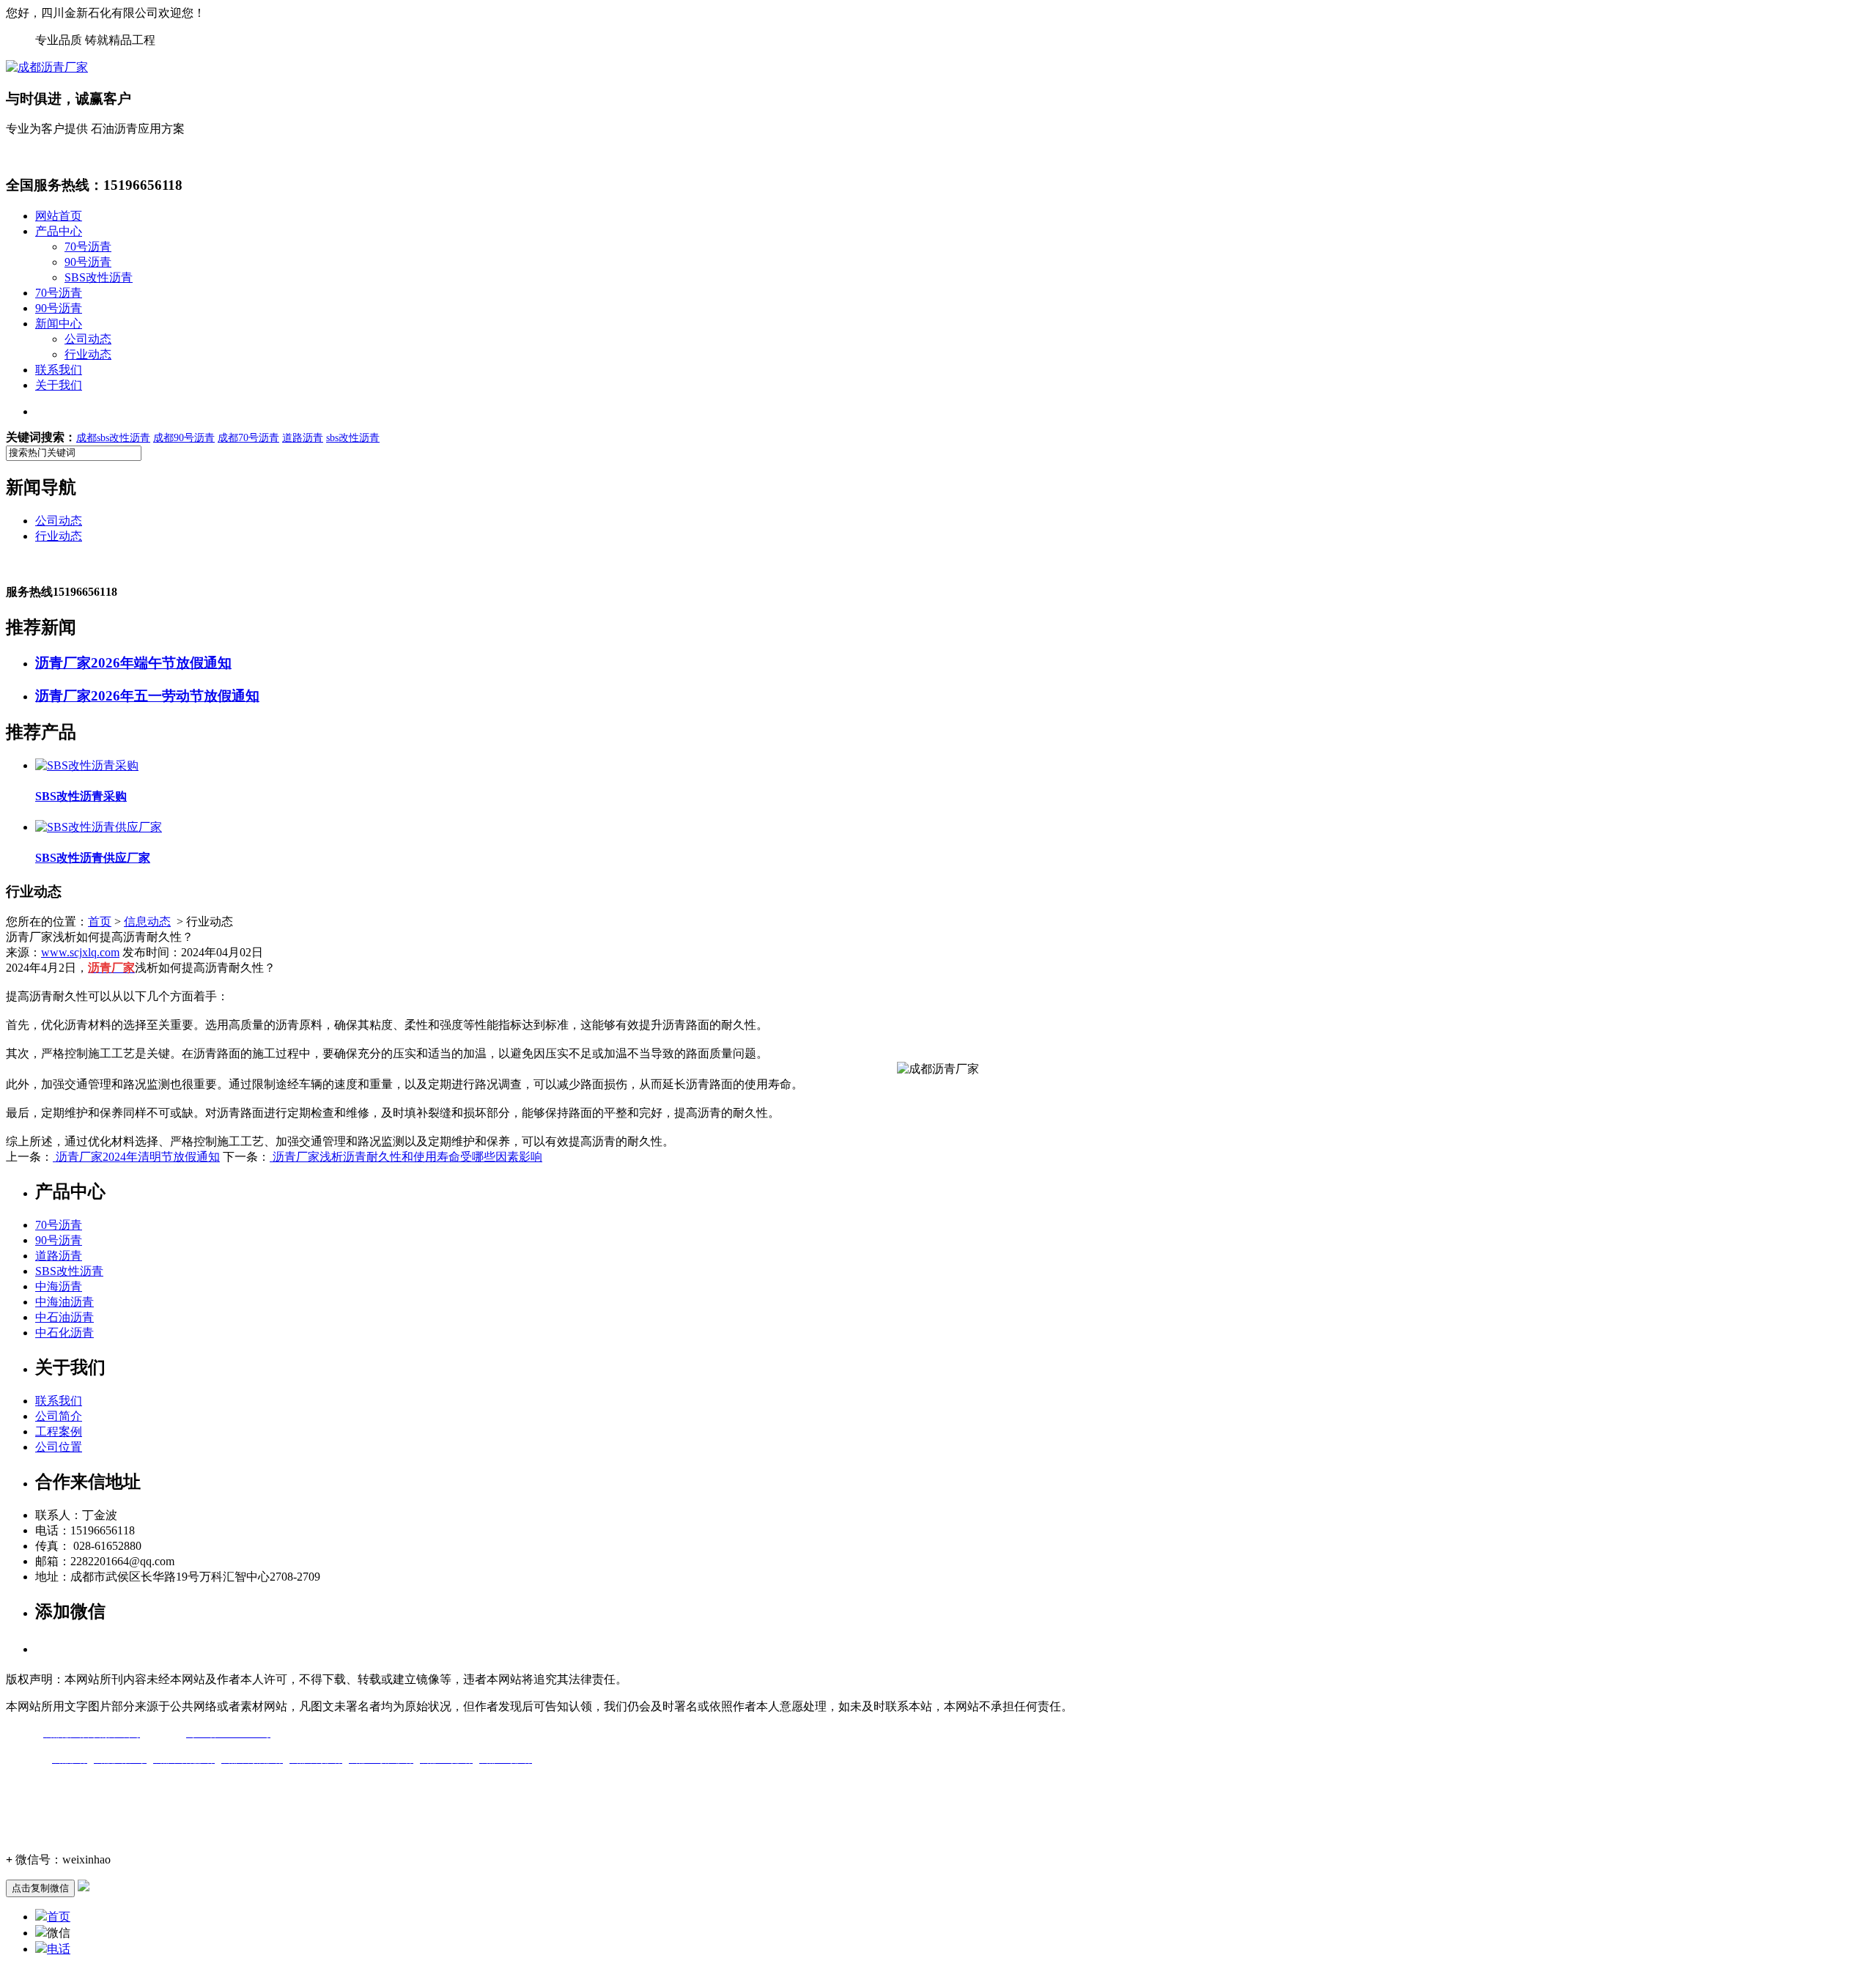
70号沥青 (88, 247)
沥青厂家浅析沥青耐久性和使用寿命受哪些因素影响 (406, 1157)
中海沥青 (59, 1286)
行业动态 (88, 354)
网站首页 (59, 216)
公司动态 (88, 339)
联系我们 (59, 370)
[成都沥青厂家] (47, 67)
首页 (100, 921)
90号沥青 (88, 262)
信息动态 (147, 921)
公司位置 (59, 1447)
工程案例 (59, 1432)
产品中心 (59, 231)
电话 (59, 1949)
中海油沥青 (64, 1302)
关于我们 (59, 385)
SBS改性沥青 (99, 277)
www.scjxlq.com (80, 952)
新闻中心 (59, 324)
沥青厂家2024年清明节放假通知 (136, 1157)
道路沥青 (59, 1256)
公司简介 (59, 1416)
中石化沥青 (64, 1333)
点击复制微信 (40, 1888)
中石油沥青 (64, 1317)
